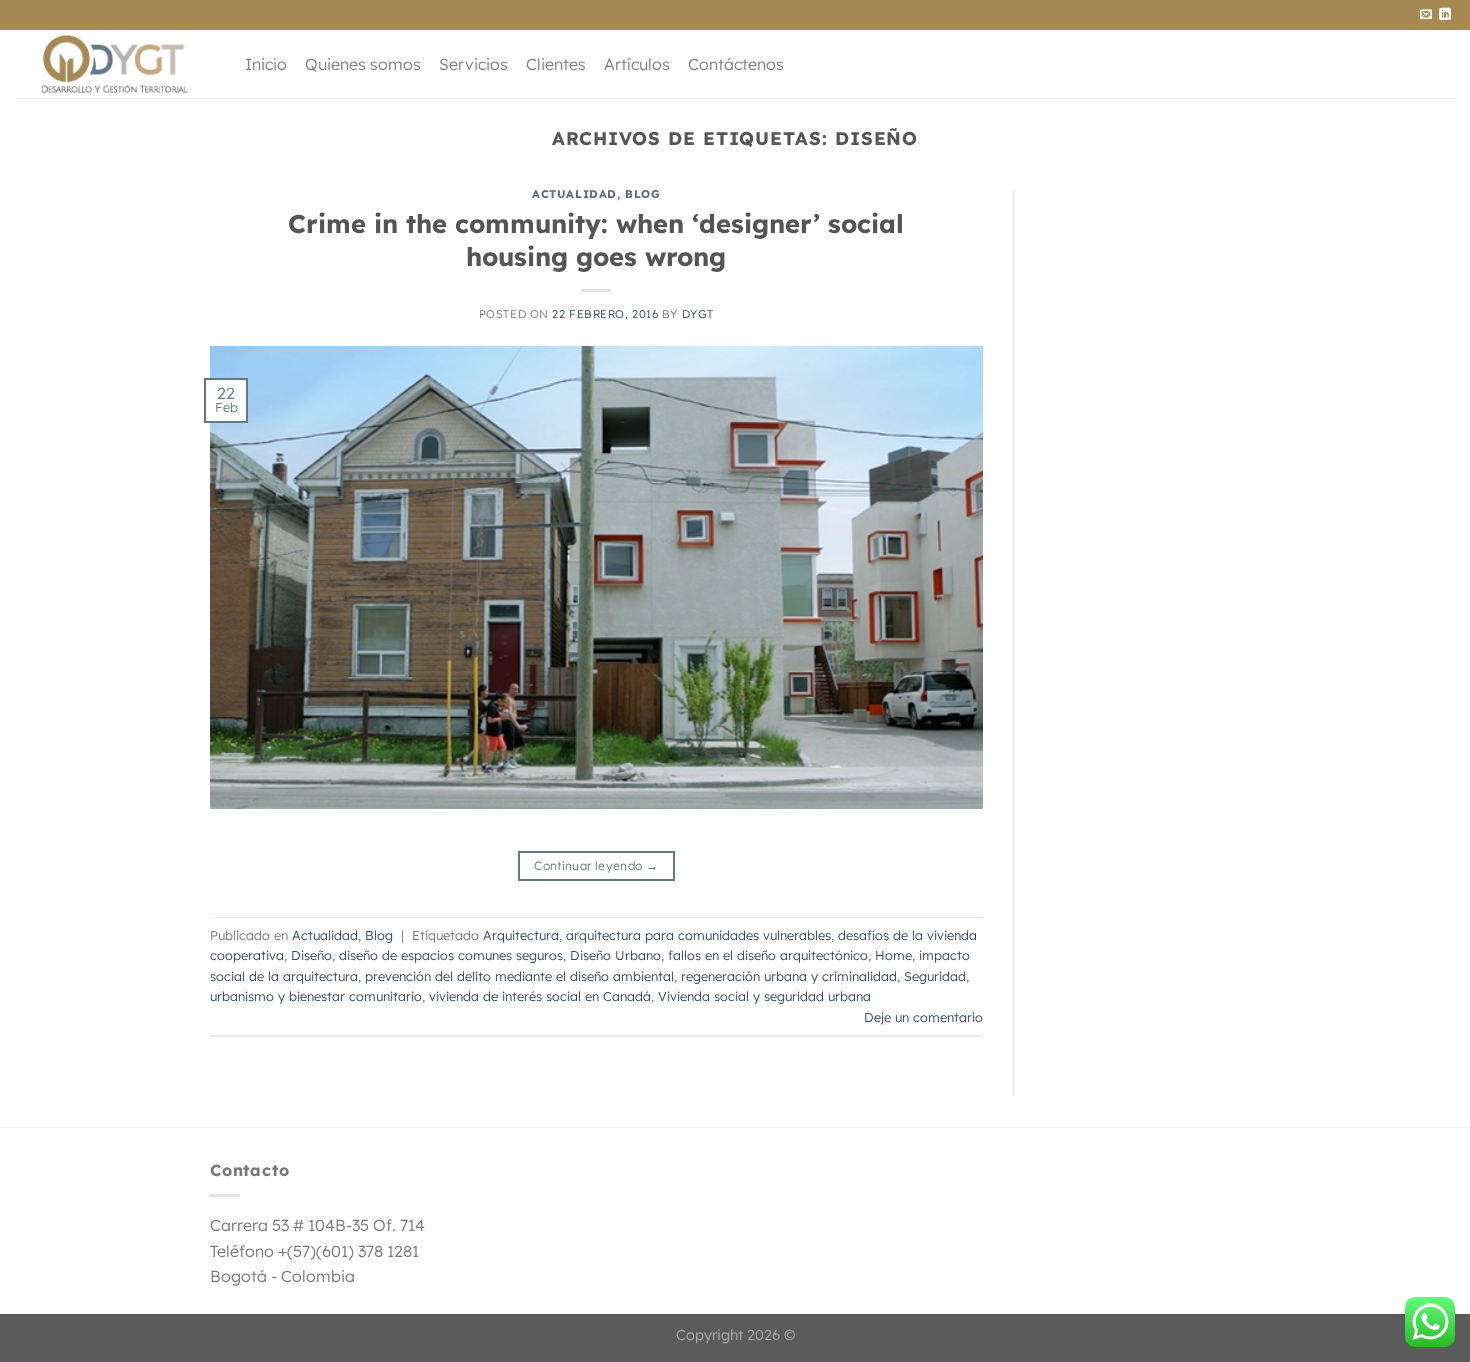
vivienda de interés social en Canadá (540, 996)
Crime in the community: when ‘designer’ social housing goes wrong (596, 239)
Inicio (266, 64)
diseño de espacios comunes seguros (451, 955)
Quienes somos (363, 64)
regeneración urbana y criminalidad (789, 976)
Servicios (473, 64)
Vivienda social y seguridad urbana (764, 996)
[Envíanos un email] (1426, 15)
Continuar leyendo (596, 865)
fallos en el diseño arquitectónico (768, 955)
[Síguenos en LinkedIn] (1445, 15)
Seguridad (935, 976)
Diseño (311, 955)
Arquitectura (521, 935)
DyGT (698, 314)
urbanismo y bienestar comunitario (316, 996)
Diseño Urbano (615, 955)
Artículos (637, 64)
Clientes (556, 64)
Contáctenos (736, 64)
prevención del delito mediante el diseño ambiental (519, 976)
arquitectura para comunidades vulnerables (698, 935)
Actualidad (574, 194)
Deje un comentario (923, 1017)
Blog (642, 194)
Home (893, 955)
